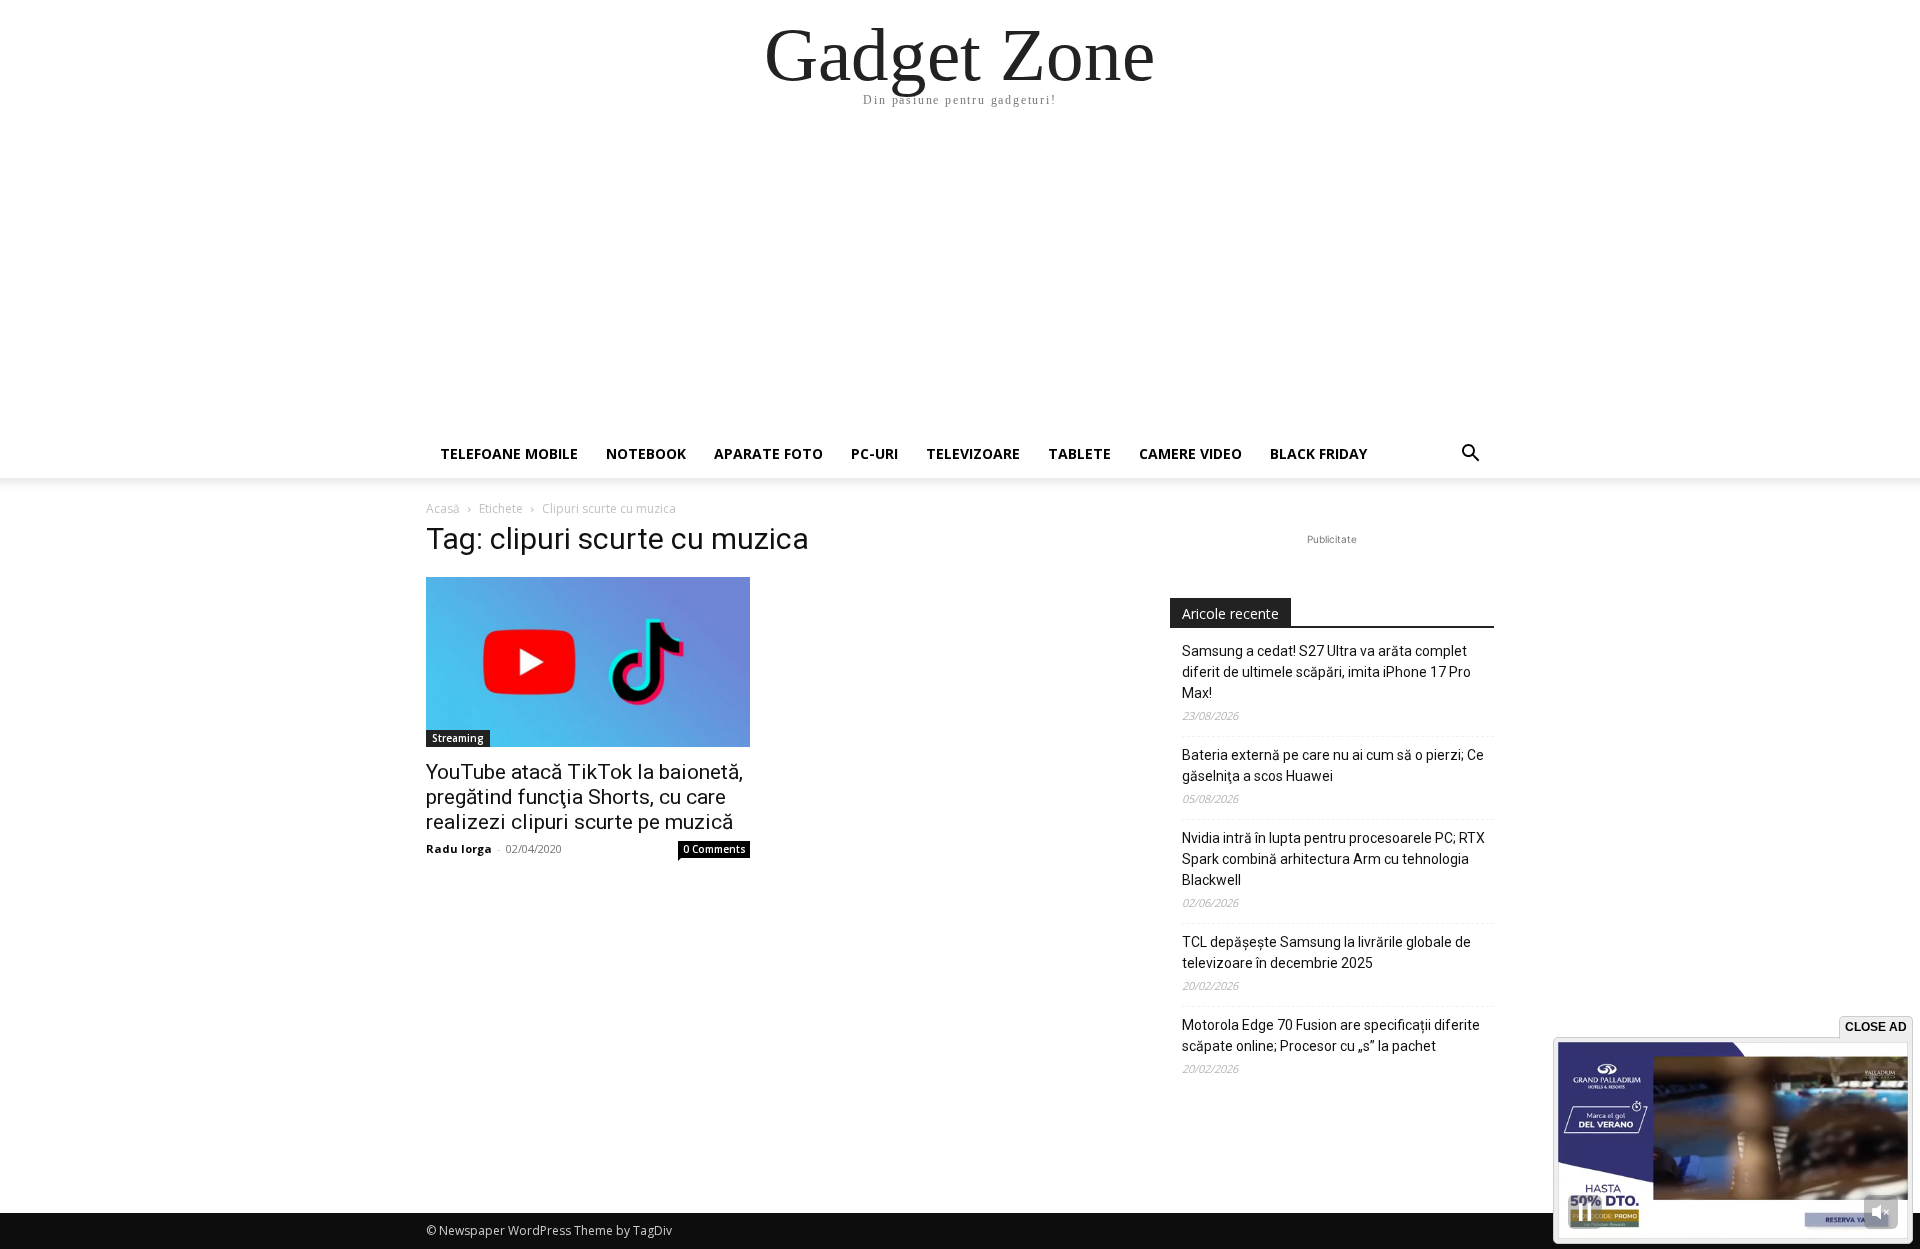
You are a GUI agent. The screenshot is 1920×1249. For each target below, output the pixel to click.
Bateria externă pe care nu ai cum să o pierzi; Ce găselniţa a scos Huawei (1333, 765)
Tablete (1079, 453)
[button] (1470, 455)
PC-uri (874, 453)
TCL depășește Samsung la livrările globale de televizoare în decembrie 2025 (1326, 952)
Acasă (443, 508)
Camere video (1190, 453)
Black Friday (1318, 453)
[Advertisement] (960, 280)
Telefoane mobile (509, 453)
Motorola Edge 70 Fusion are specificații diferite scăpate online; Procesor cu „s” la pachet (1331, 1035)
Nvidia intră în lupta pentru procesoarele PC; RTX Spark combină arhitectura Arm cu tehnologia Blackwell (1333, 859)
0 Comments (714, 849)
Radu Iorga (459, 848)
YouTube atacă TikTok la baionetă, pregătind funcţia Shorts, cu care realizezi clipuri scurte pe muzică (584, 797)
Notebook (646, 453)
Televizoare (973, 453)
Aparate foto (768, 453)
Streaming (458, 738)
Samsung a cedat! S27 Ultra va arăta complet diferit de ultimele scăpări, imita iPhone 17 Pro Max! (1326, 672)
